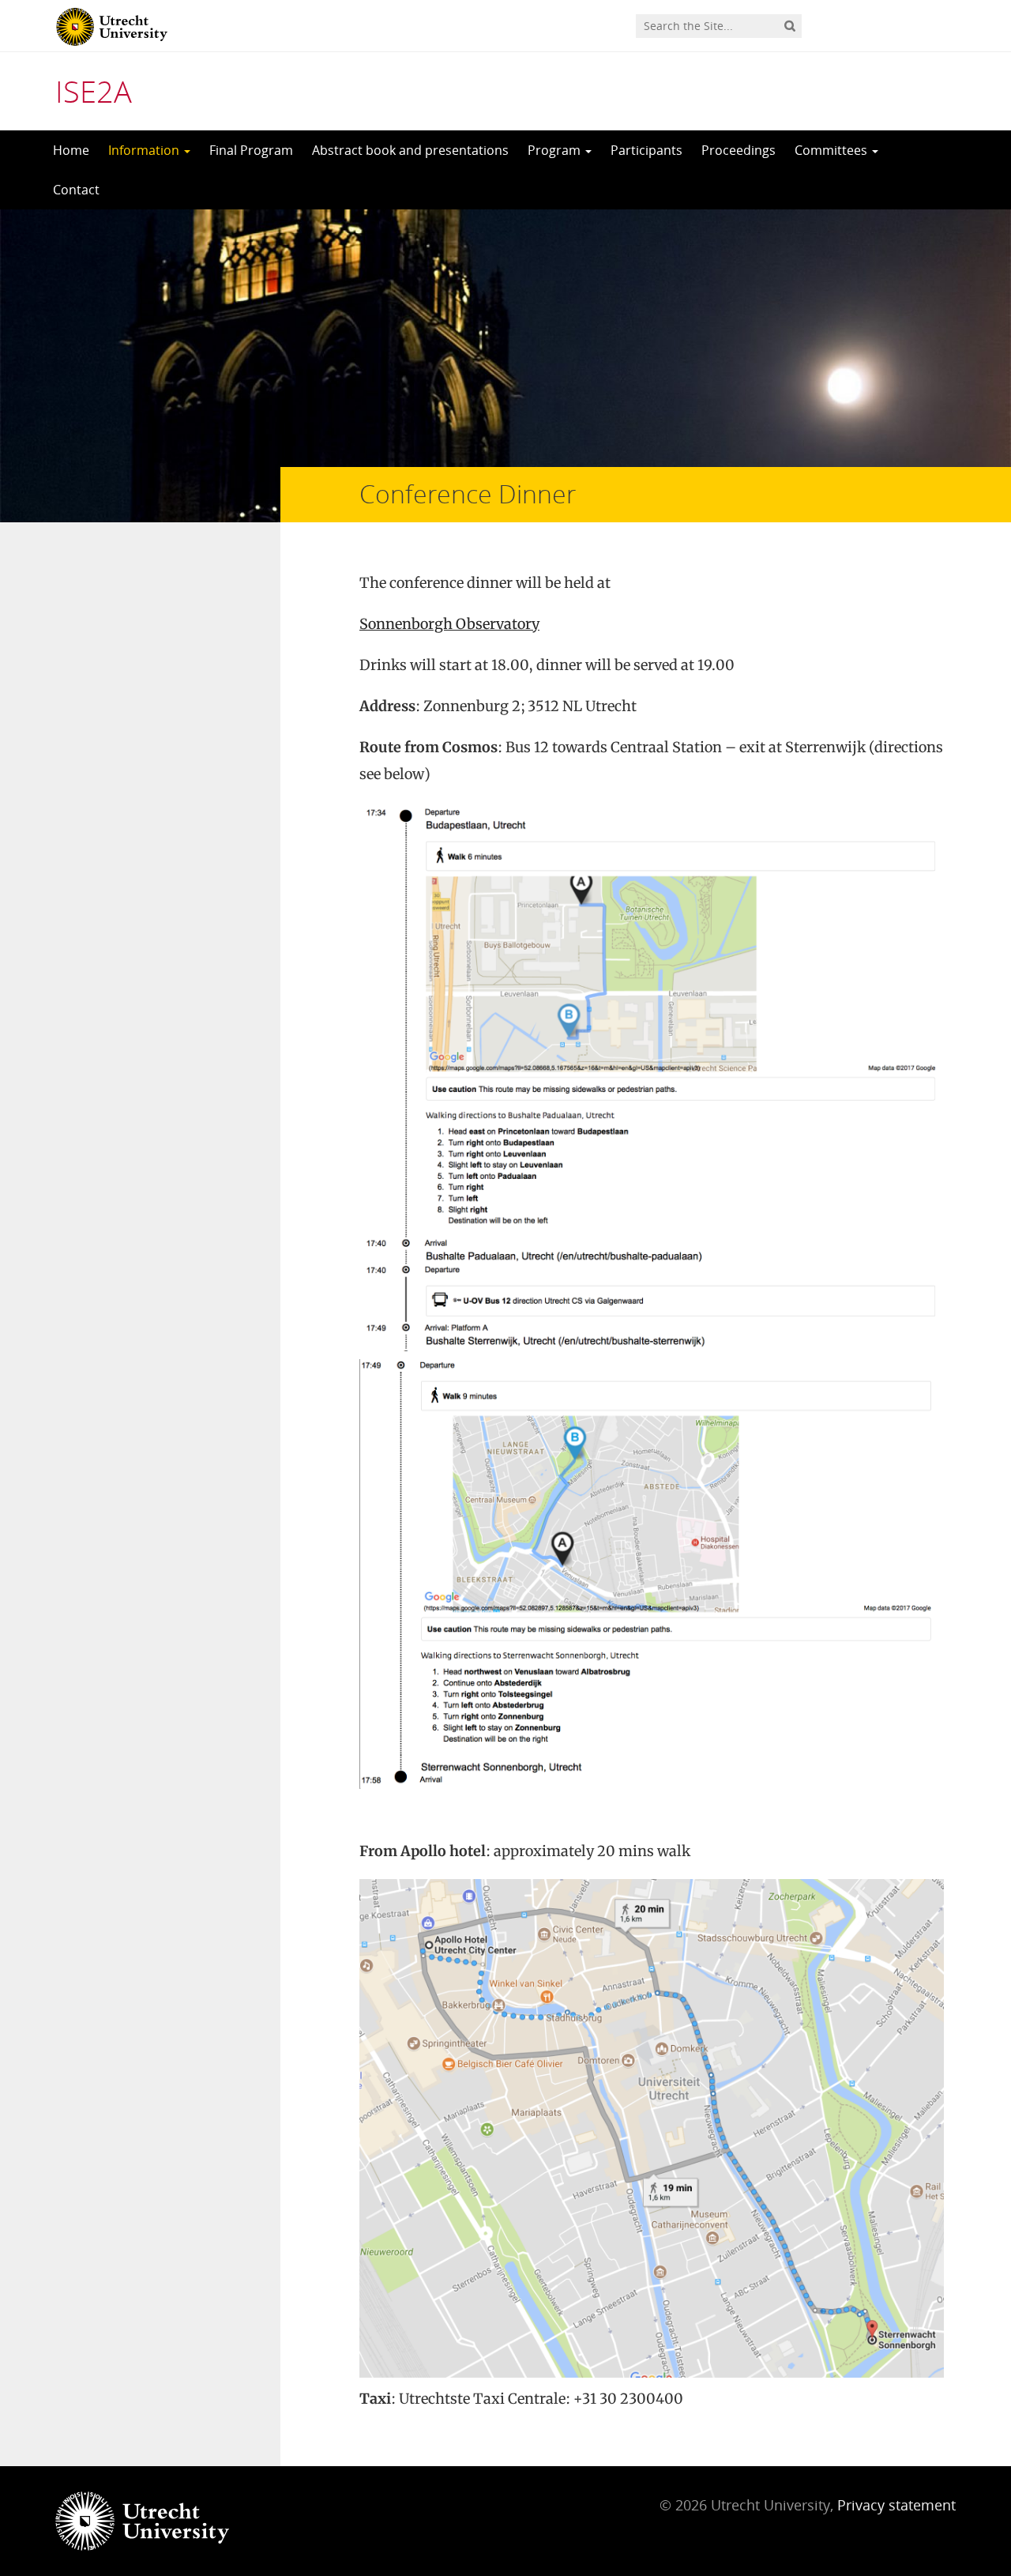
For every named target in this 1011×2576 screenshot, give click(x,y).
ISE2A (94, 91)
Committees (832, 150)
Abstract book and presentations (410, 150)
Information (145, 150)
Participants (646, 150)
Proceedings (739, 150)
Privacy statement (896, 2505)
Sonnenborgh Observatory (449, 624)
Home (71, 150)
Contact (76, 190)
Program (556, 150)
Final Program (251, 150)
